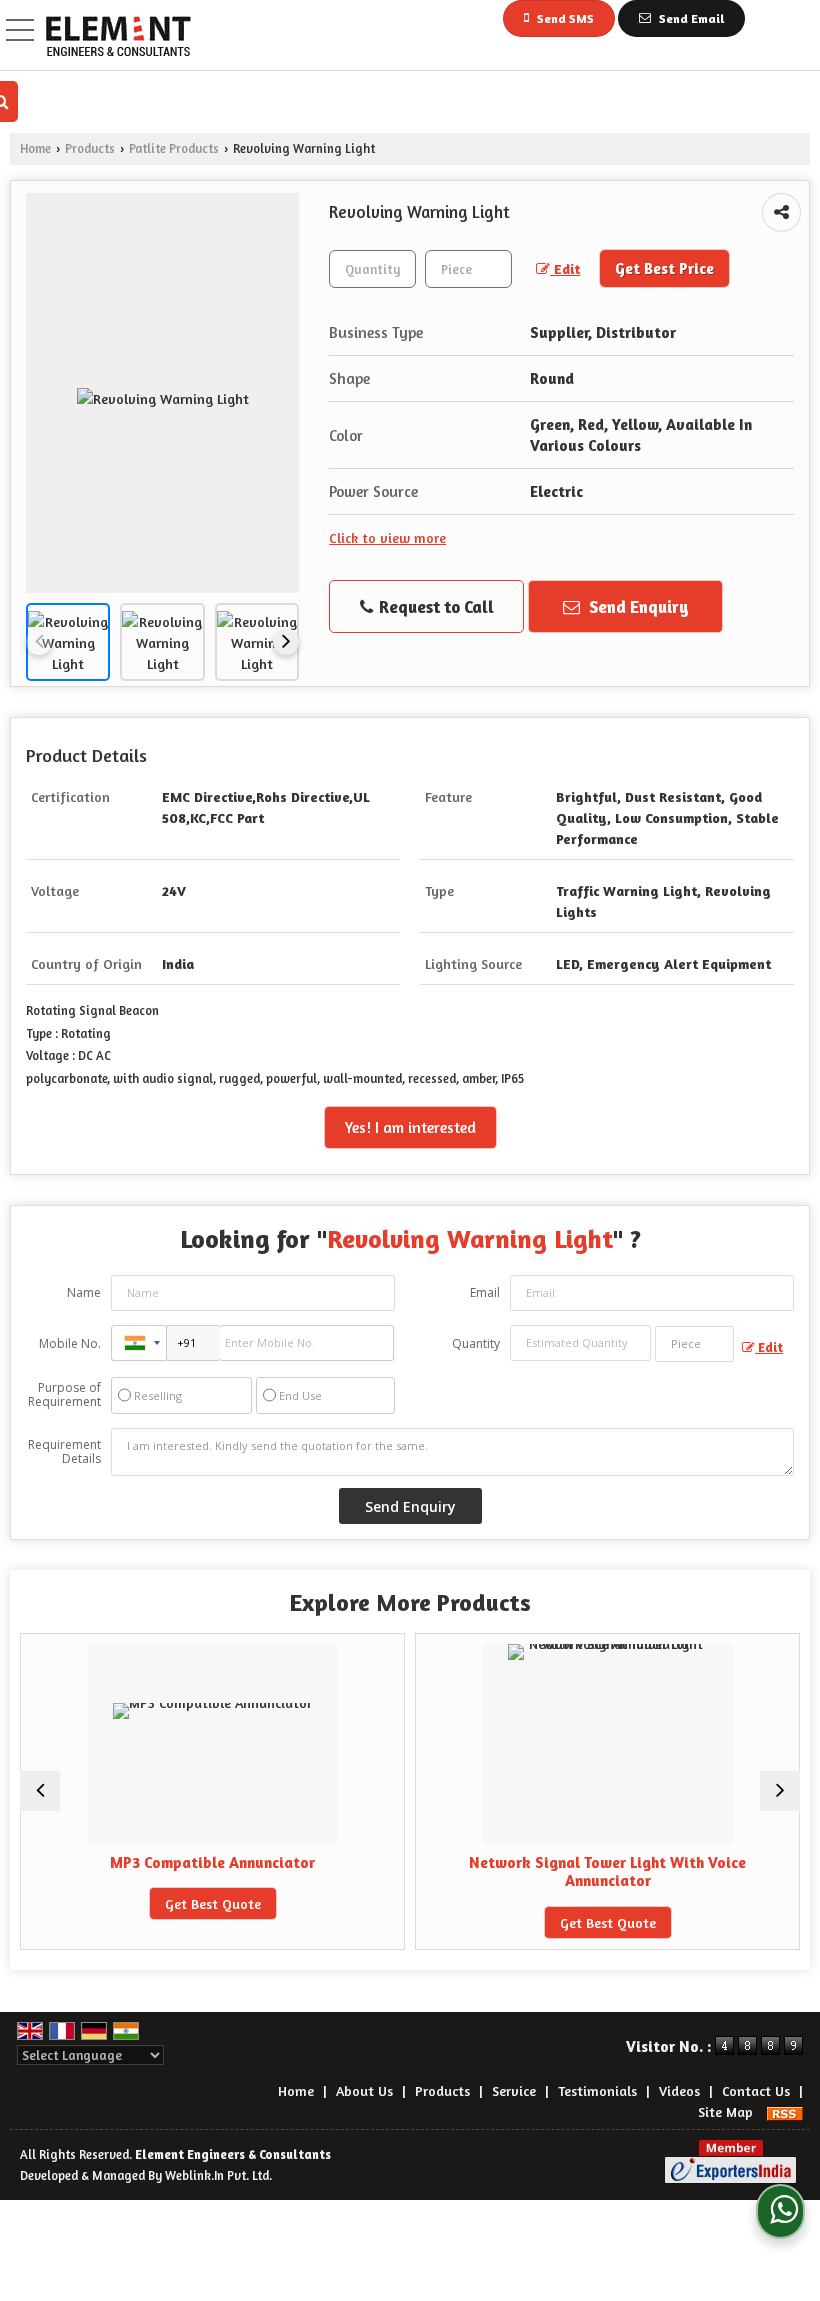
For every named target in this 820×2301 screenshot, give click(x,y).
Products (90, 148)
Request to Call (434, 606)
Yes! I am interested (410, 1127)
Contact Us (756, 2090)
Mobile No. (70, 1343)
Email (485, 1292)
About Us (364, 2090)
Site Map (725, 2111)
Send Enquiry (637, 606)
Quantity (476, 1343)
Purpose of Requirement (64, 1395)
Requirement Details (64, 1452)
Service (514, 2090)
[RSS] (785, 2111)
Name (84, 1292)
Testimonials (597, 2090)
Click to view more (387, 537)
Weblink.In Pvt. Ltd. (218, 2175)
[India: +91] (139, 1343)
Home (35, 148)
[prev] (39, 642)
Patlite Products (174, 148)
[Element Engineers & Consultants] (118, 37)
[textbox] (468, 269)
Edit (565, 268)
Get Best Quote (213, 1903)
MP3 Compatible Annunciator (212, 1862)
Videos (679, 2090)
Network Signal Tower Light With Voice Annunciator (607, 1871)
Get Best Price (664, 268)
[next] (286, 642)
